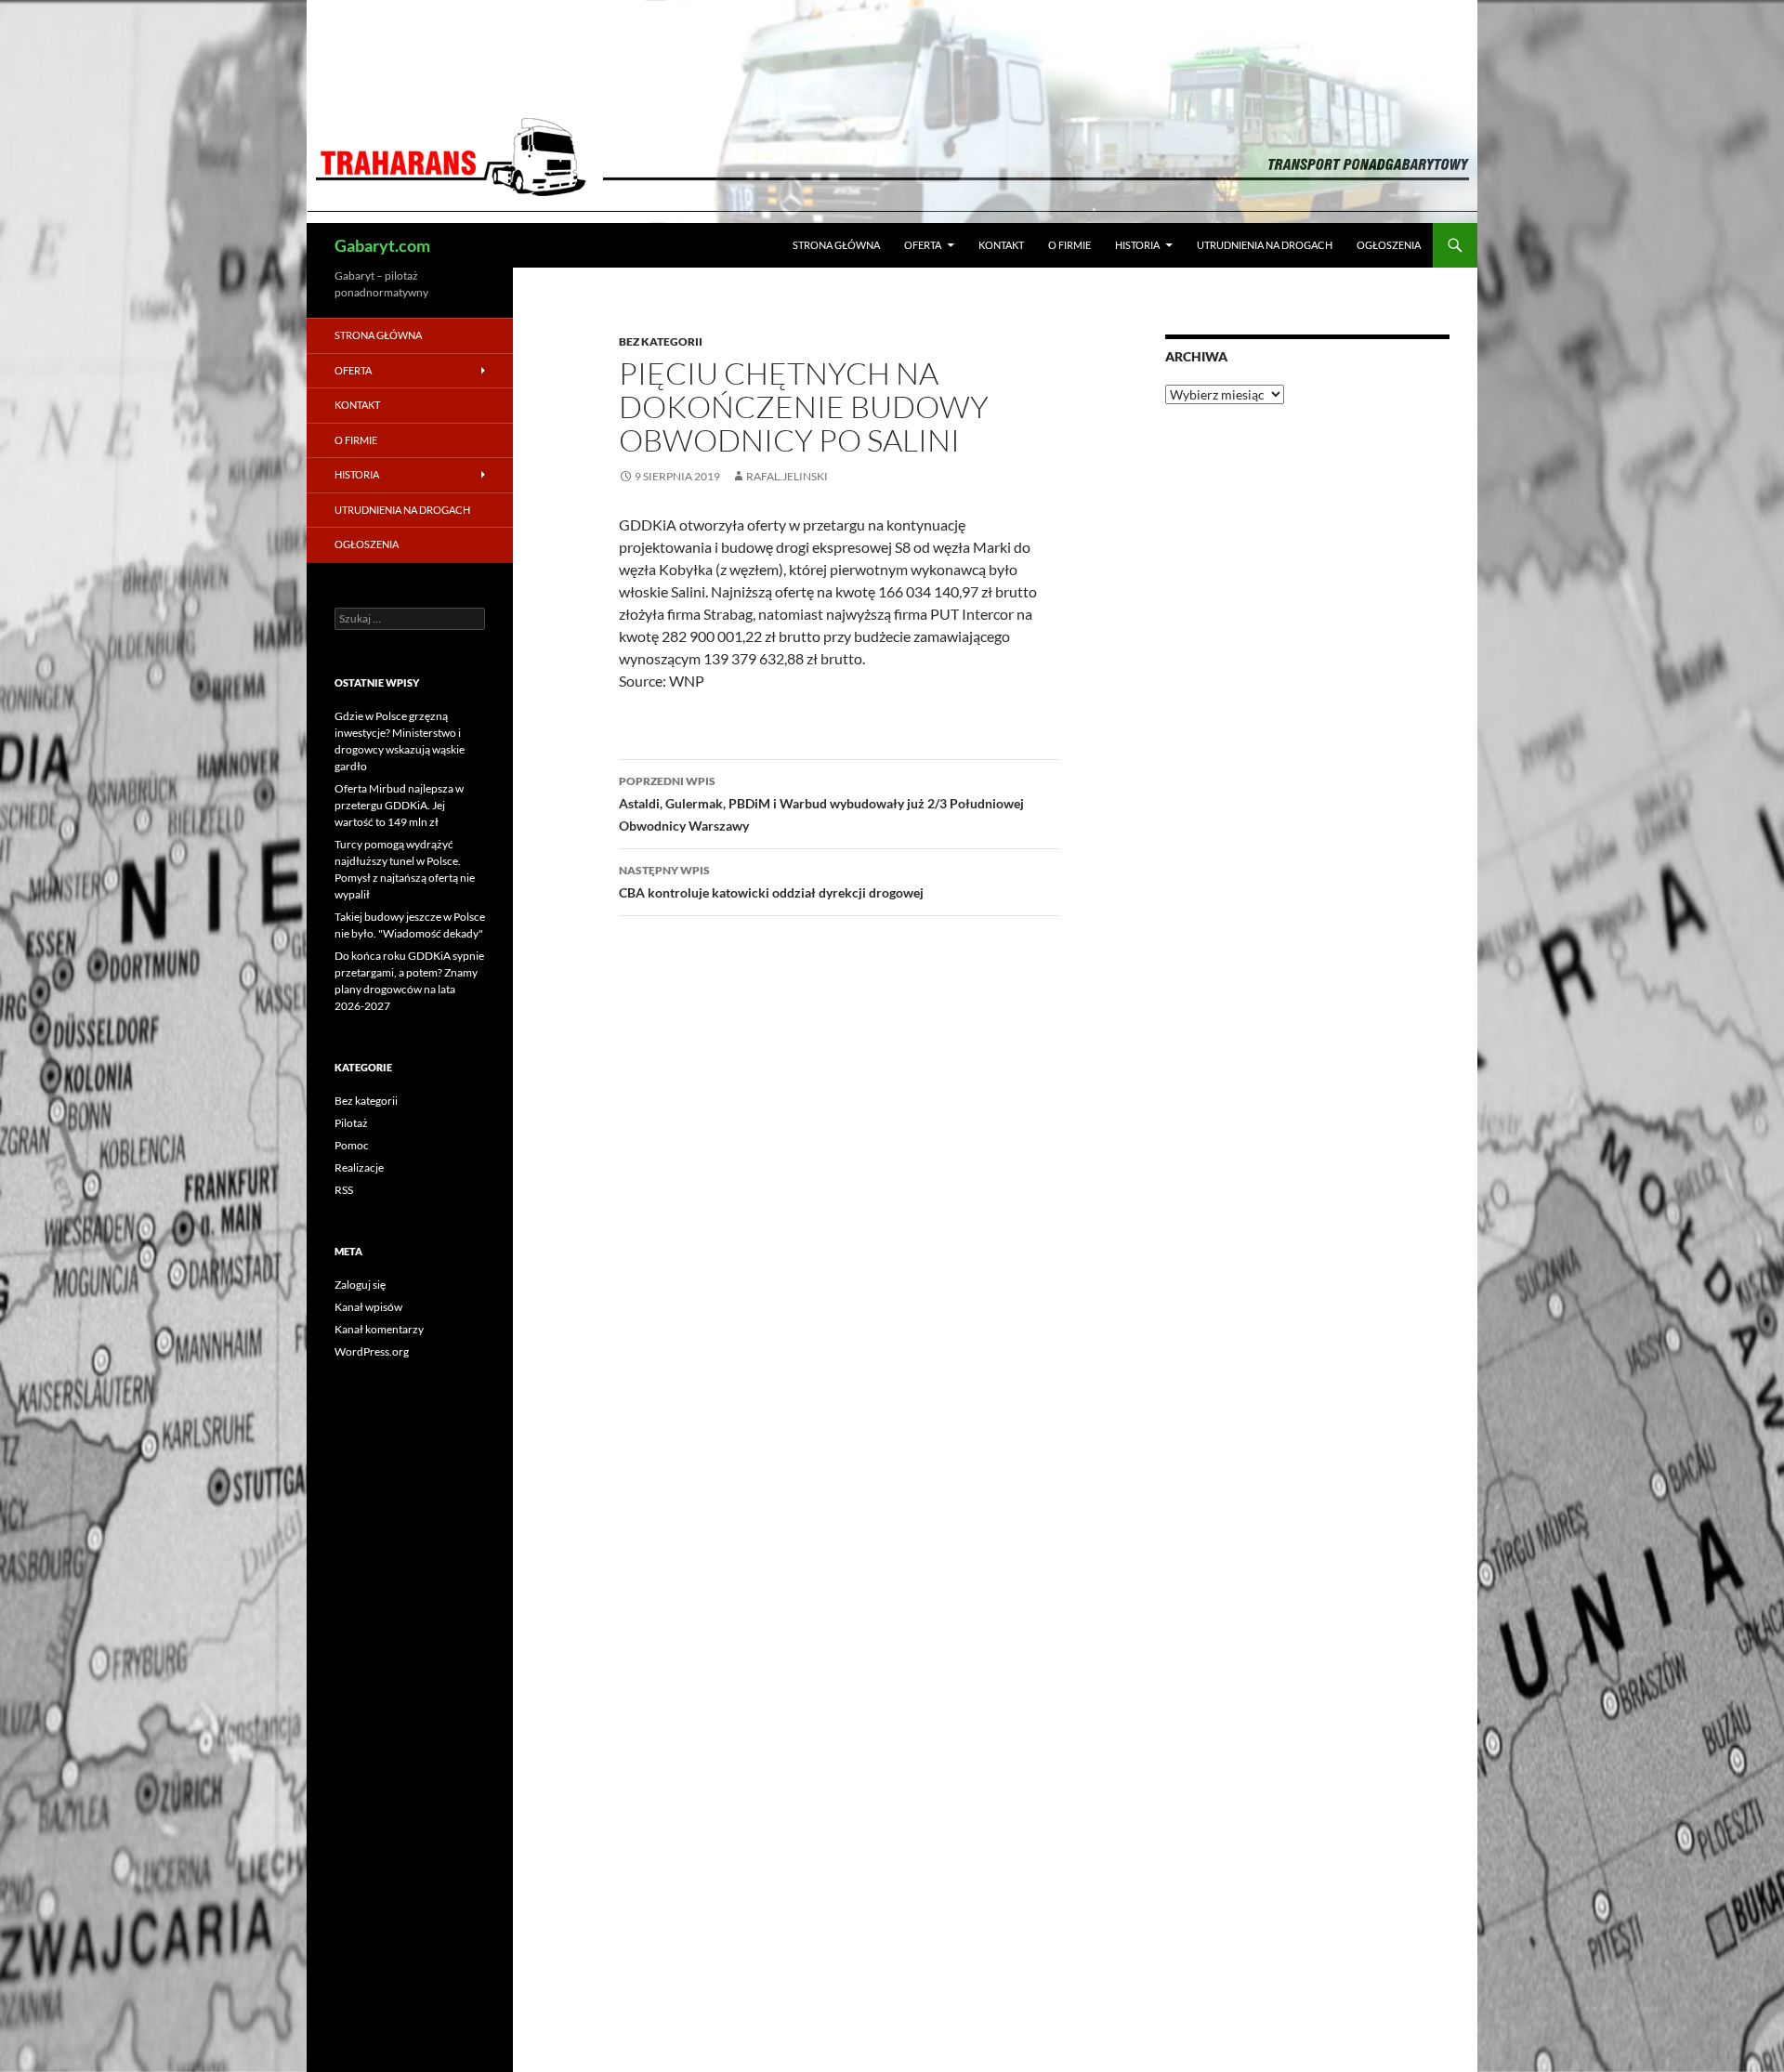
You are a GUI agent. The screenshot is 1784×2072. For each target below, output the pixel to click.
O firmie (1069, 245)
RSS (344, 1190)
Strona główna (836, 245)
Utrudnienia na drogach (1265, 245)
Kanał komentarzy (379, 1329)
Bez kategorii (661, 341)
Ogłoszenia (1389, 245)
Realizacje (359, 1167)
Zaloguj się (360, 1285)
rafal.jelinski (787, 476)
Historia (1137, 245)
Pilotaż (351, 1123)
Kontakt (1001, 245)
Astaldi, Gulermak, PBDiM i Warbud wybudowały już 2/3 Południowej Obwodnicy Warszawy (821, 804)
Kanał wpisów (368, 1307)
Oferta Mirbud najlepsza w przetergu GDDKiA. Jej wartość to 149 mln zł (399, 805)
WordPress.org (372, 1351)
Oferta (923, 245)
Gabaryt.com (382, 245)
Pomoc (352, 1145)
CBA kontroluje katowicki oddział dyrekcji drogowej (771, 882)
